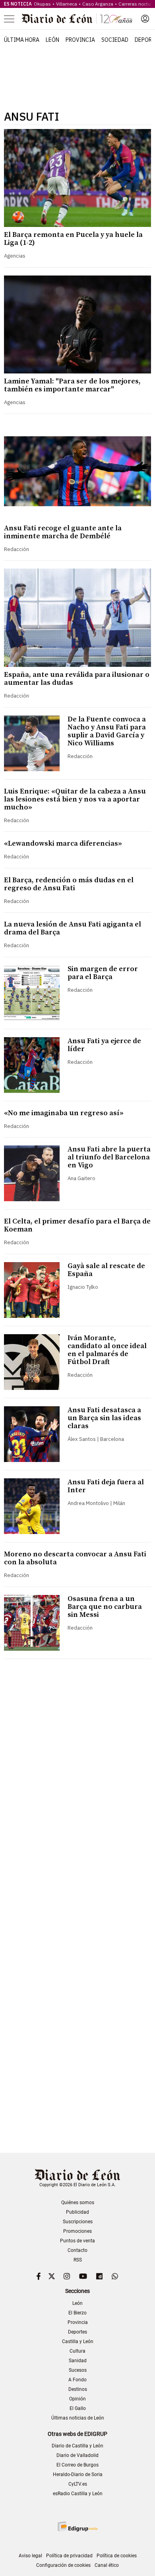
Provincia (80, 40)
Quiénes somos (78, 2203)
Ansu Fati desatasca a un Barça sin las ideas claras (104, 1418)
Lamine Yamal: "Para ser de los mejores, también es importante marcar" (72, 385)
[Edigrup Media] (77, 2526)
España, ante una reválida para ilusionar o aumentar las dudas (77, 679)
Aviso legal (30, 2556)
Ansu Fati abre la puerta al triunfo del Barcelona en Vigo (109, 1157)
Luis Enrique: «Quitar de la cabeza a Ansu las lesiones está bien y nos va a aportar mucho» (75, 799)
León (52, 40)
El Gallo (78, 2408)
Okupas (42, 4)
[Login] (145, 19)
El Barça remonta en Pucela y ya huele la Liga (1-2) (73, 239)
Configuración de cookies (63, 2565)
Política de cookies (117, 2556)
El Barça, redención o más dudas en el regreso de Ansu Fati (69, 884)
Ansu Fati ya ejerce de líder (104, 1045)
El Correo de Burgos (77, 2465)
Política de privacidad (69, 2556)
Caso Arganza (98, 4)
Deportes (77, 2332)
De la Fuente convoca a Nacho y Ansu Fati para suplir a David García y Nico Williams (107, 731)
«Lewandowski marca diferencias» (63, 843)
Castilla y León (78, 2341)
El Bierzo (77, 2313)
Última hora (22, 40)
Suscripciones (78, 2222)
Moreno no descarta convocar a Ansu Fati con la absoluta (75, 1558)
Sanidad (78, 2361)
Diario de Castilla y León (77, 2446)
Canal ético (107, 2565)
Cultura (77, 2351)
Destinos (78, 2389)
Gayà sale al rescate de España (106, 1270)
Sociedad (115, 40)
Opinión (77, 2399)
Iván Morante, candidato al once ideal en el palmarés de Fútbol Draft (107, 1350)
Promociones (77, 2231)
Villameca (67, 4)
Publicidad (77, 2212)
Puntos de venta (77, 2241)
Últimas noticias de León (78, 2418)
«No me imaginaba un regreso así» (64, 1113)
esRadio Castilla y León (78, 2494)
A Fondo (77, 2380)
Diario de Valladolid (77, 2455)
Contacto (77, 2250)
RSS (78, 2260)
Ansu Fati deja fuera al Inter (106, 1486)
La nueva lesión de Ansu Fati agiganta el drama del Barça (73, 928)
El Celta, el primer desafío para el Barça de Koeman (77, 1225)
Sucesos (78, 2370)
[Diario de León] (77, 19)
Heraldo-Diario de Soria (78, 2474)
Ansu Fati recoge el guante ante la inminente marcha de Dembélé (63, 532)
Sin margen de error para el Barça (103, 973)
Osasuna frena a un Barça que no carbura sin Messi (105, 1607)
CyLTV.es (78, 2484)
